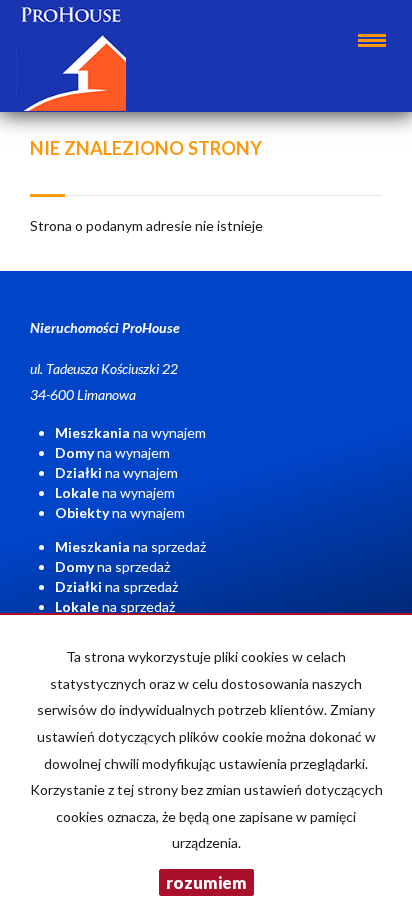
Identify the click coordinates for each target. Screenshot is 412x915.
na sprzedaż (130, 546)
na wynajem (130, 432)
